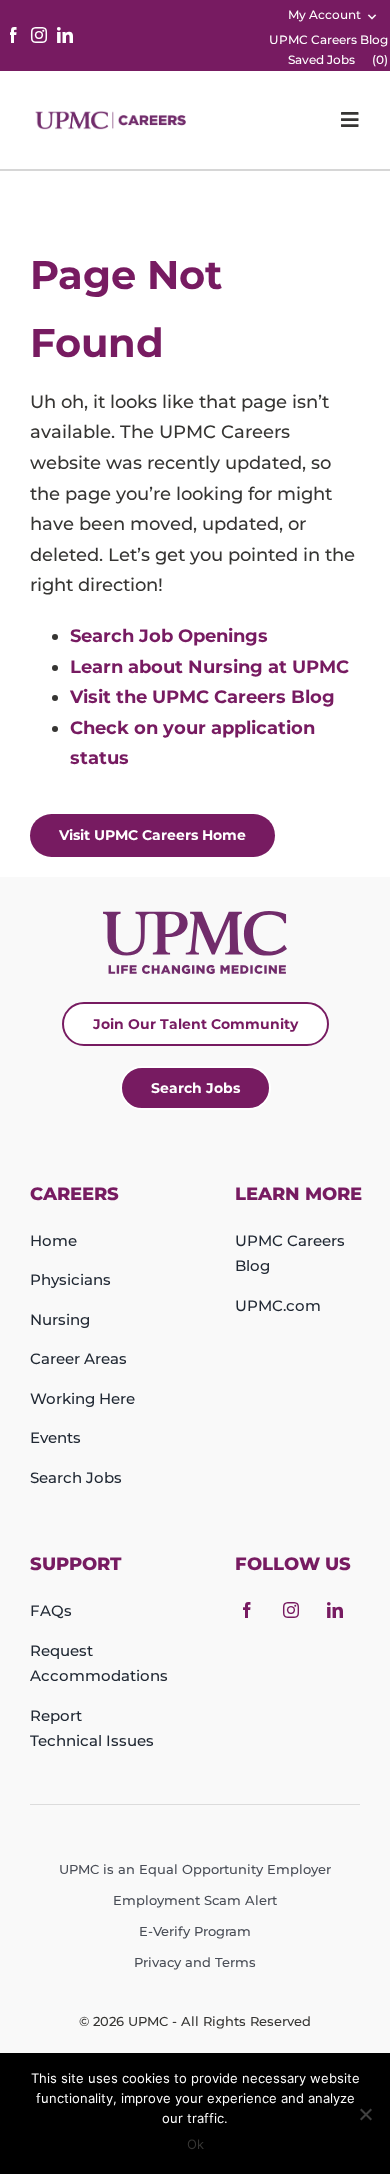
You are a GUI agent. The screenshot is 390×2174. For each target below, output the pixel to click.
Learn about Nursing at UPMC (209, 667)
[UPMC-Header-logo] (112, 120)
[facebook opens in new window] (13, 35)
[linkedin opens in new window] (65, 35)
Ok (195, 2144)
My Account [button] (324, 14)
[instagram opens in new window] (39, 35)
